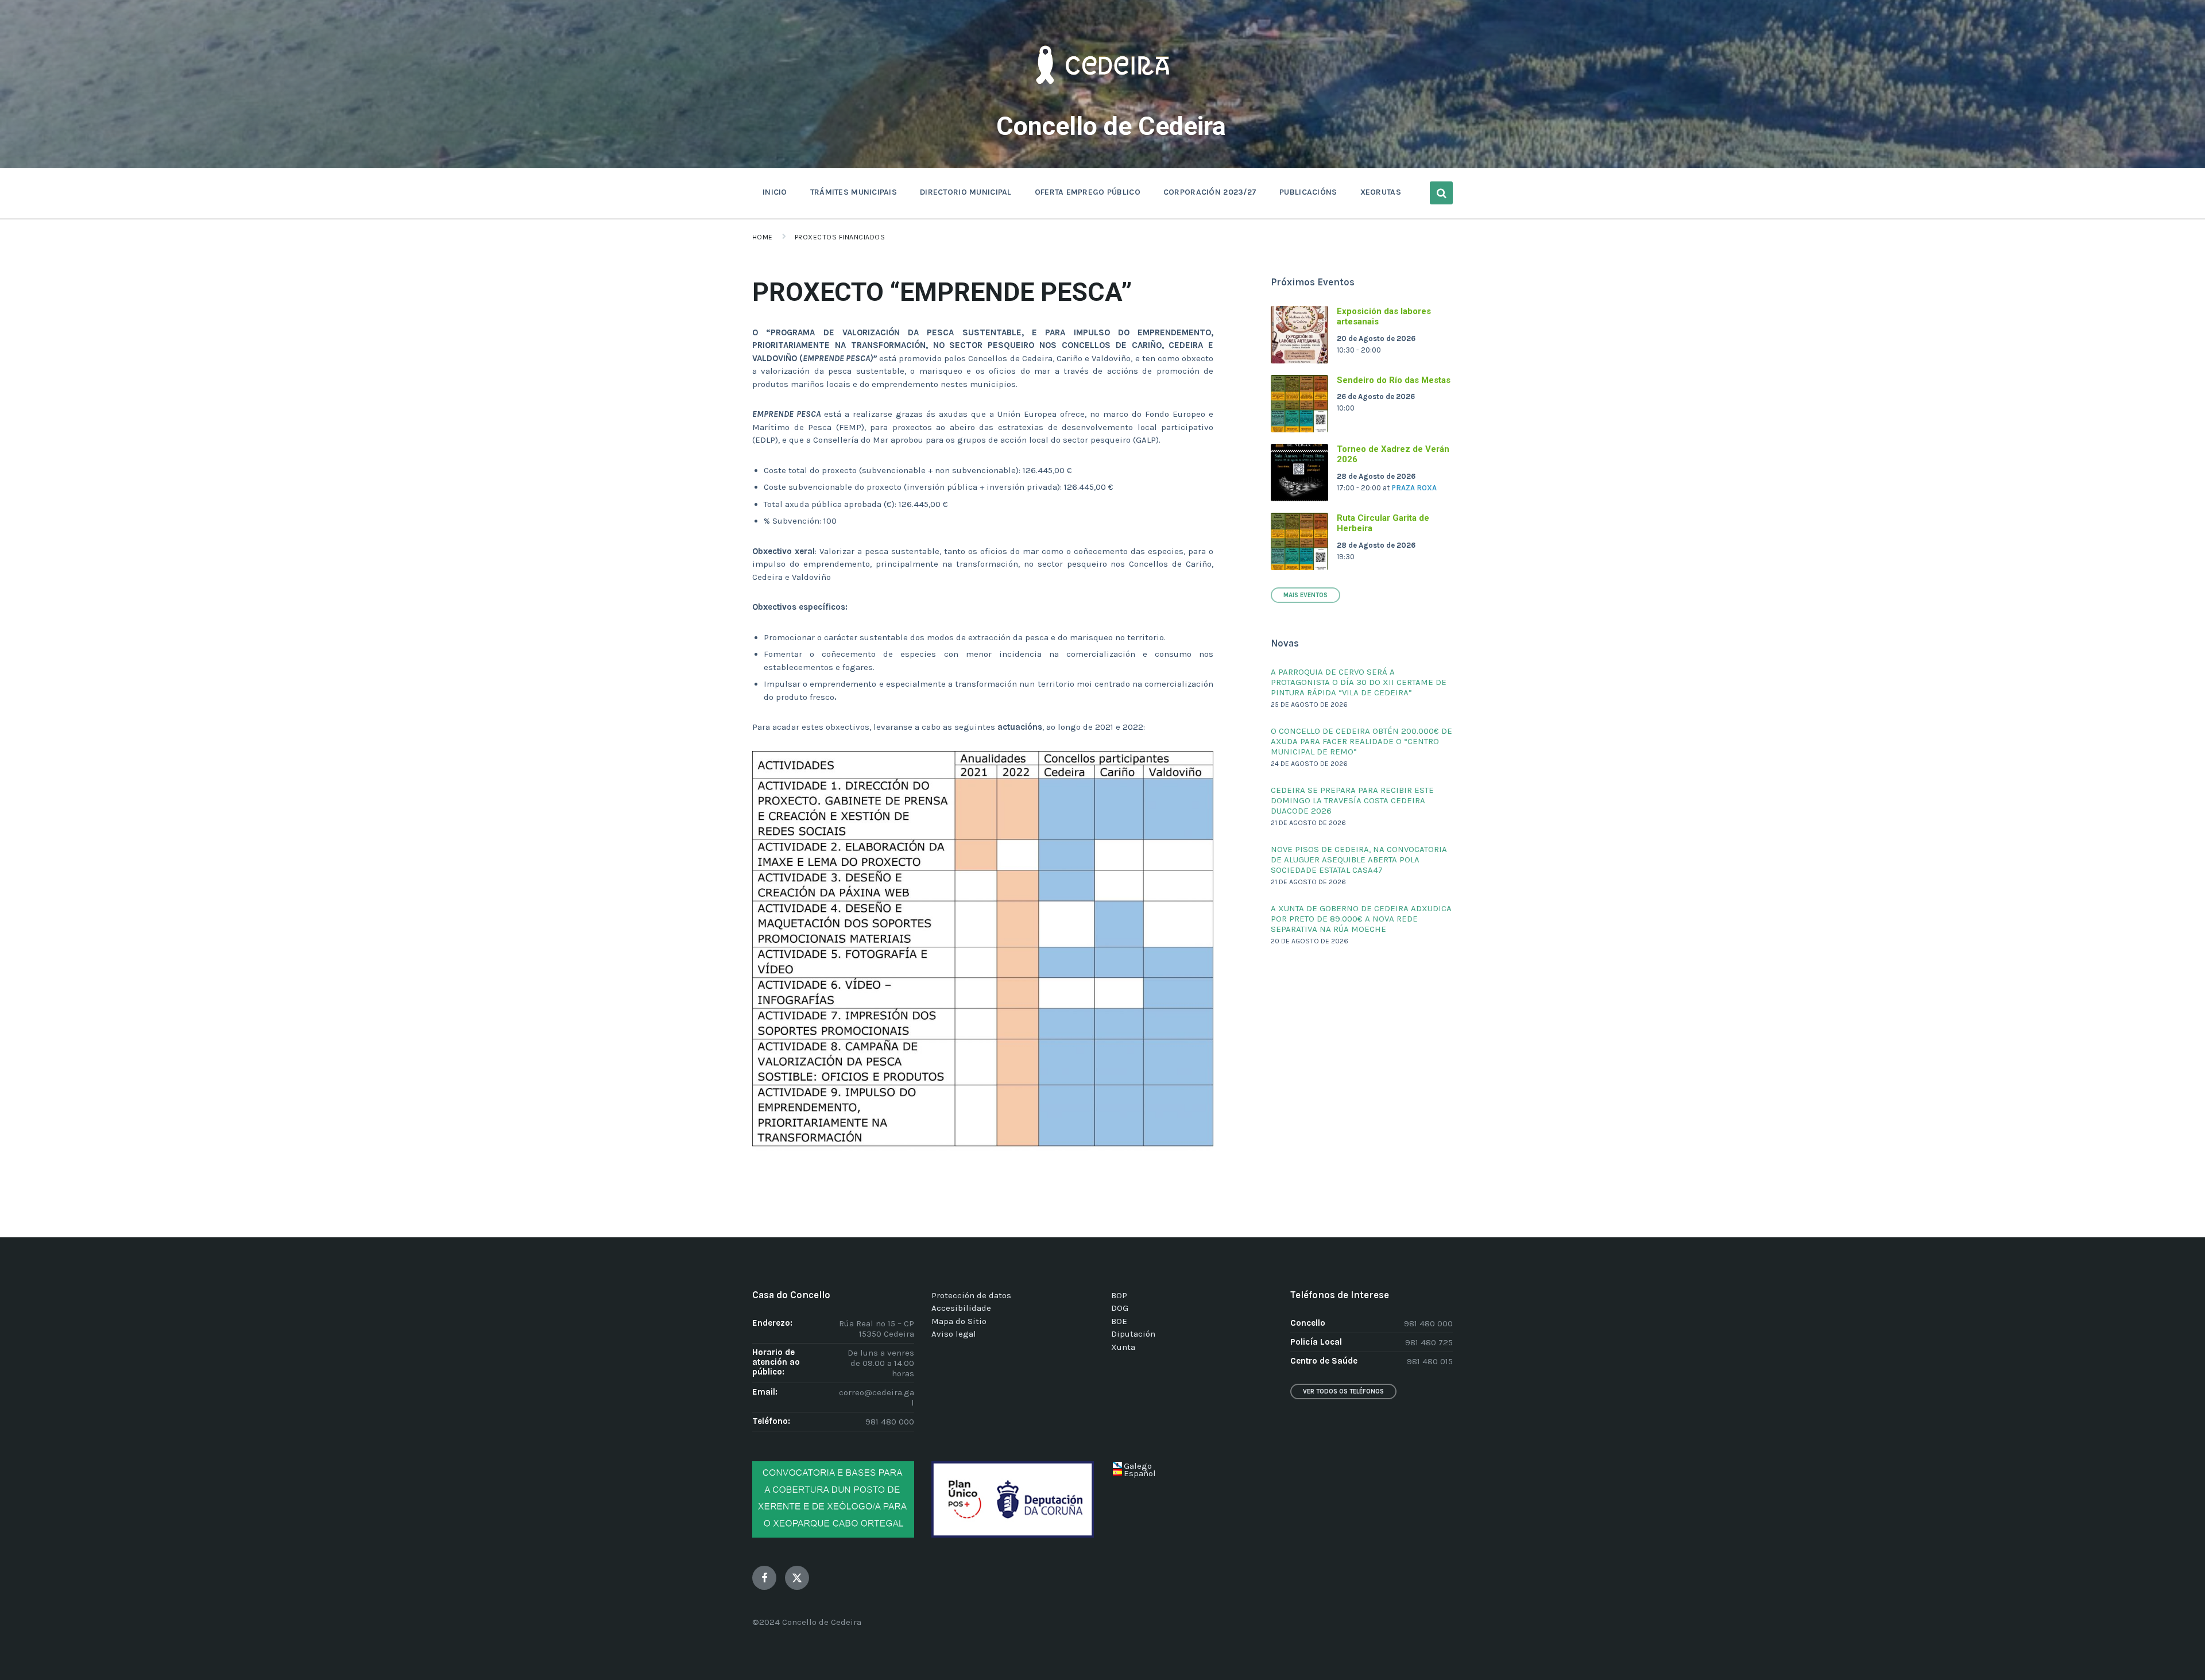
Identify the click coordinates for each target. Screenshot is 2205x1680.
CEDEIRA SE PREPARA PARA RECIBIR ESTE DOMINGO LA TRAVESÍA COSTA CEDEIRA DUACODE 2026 (1352, 800)
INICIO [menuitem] (775, 192)
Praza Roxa (1414, 488)
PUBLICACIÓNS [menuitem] (1308, 192)
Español (1140, 1473)
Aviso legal (954, 1334)
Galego (1138, 1466)
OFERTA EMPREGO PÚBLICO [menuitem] (1088, 192)
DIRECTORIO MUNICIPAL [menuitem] (966, 192)
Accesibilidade (961, 1308)
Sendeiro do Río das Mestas (1394, 380)
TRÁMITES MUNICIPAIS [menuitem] (854, 192)
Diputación (1133, 1334)
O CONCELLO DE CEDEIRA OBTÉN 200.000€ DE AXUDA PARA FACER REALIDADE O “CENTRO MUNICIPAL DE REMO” (1361, 741)
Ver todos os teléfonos (1343, 1391)
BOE (1119, 1321)
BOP (1119, 1295)
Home (763, 237)
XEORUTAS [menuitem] (1381, 192)
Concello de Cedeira (1111, 126)
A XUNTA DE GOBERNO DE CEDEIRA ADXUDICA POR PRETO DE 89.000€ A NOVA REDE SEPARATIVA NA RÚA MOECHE (1361, 919)
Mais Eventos (1305, 595)
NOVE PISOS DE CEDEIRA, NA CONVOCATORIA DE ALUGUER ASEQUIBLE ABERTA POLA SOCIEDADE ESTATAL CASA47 (1359, 860)
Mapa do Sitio (959, 1321)
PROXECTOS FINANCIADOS (840, 237)
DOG (1120, 1308)
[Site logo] (1102, 101)
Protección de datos (971, 1295)
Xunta (1123, 1347)
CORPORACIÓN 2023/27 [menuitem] (1210, 192)
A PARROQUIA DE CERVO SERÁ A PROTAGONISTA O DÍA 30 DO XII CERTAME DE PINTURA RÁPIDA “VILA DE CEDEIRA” (1359, 682)
